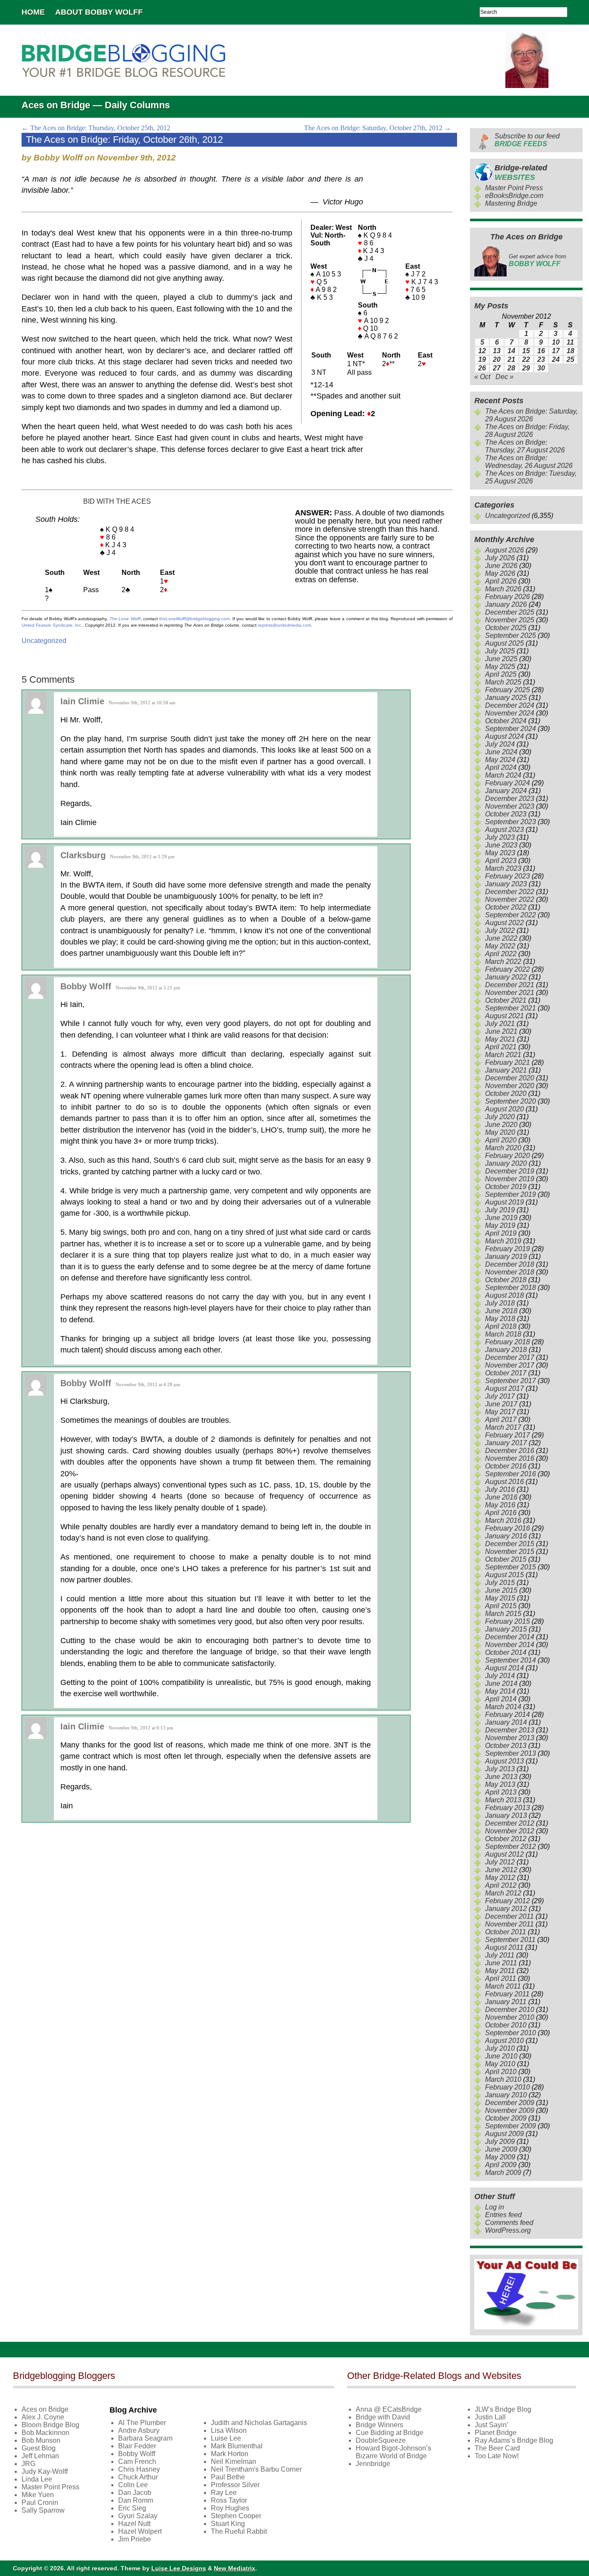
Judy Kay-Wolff (45, 2471)
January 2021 (506, 1070)
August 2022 (504, 923)
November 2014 (510, 1645)
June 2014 (501, 1683)
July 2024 (500, 744)
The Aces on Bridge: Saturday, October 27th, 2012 (378, 128)
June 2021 (501, 1031)
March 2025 (503, 682)
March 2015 (503, 1614)
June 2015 (501, 1590)
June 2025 (501, 659)
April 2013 (501, 1792)
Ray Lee (224, 2493)
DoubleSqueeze (381, 2440)
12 (482, 351)
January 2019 (506, 1257)
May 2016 (500, 1505)
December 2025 (510, 612)
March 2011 (503, 1986)
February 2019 (508, 1249)
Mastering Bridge (511, 203)
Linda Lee (37, 2479)
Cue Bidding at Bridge (390, 2433)
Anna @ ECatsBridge (389, 2409)
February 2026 (508, 597)
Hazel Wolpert (140, 2531)
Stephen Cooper (236, 2516)
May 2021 (500, 1039)
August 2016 (504, 1482)
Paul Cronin (40, 2502)
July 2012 (500, 1862)
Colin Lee (133, 2485)
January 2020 (506, 1163)
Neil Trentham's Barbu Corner (256, 2469)
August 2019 (504, 1202)
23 (541, 359)
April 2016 (501, 1513)
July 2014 (500, 1676)
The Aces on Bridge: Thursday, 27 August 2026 (525, 446)
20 (497, 359)
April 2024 (501, 767)
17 (556, 351)
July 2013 (500, 1769)
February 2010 (508, 2087)
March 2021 (503, 1055)
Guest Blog (39, 2448)
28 (511, 368)
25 (570, 359)
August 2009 (504, 2134)
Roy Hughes (230, 2508)
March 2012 (503, 1893)
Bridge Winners (379, 2425)
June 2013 (501, 1777)
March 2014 (503, 1707)
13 (497, 351)
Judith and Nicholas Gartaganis (259, 2423)
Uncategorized (44, 641)
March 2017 (503, 1427)
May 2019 (500, 1225)
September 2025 (511, 635)
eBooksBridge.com (514, 196)
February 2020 (508, 1156)
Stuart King (228, 2524)
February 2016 (508, 1528)
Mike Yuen (38, 2495)
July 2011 (500, 1955)
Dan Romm (136, 2500)
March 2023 (503, 868)
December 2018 (510, 1264)
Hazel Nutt (134, 2524)
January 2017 (506, 1443)
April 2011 (501, 1978)
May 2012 (500, 1878)
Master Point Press (514, 188)
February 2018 (508, 1342)
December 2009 (510, 2103)
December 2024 (510, 705)
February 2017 (508, 1435)
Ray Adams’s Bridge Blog (514, 2440)
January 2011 (506, 2002)
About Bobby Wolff (99, 12)
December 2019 (510, 1171)
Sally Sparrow (43, 2510)
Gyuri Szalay (138, 2516)
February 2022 (508, 969)
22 (526, 359)
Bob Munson (41, 2440)
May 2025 (500, 667)
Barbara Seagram (145, 2438)
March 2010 (503, 2079)
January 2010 (506, 2095)
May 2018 (500, 1319)
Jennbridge (373, 2464)
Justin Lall (490, 2417)
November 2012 (510, 1831)
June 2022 (501, 938)
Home (33, 12)
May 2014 (500, 1691)
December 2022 (510, 892)
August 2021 (504, 1016)
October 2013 (506, 1746)
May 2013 (500, 1784)
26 (482, 368)
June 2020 (501, 1125)
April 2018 (501, 1326)
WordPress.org (508, 2230)
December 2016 (510, 1451)
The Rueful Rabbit (239, 2531)
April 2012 (501, 1885)
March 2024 (503, 775)
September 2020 (511, 1101)
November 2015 (510, 1552)
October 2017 (506, 1373)
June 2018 (501, 1311)
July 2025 (500, 651)
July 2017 (500, 1396)
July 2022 (500, 930)
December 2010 (510, 2010)
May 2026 (500, 573)
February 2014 (508, 1715)
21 (511, 359)
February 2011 (507, 1994)
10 (556, 342)
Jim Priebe (135, 2539)
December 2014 (510, 1637)
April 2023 (501, 861)
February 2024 (508, 783)
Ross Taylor (229, 2500)
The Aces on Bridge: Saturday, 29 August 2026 (531, 415)
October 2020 (506, 1093)
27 (497, 368)
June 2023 (501, 845)
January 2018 (506, 1350)
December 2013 (510, 1730)
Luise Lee (226, 2438)
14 (511, 351)
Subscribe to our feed (527, 140)
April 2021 (501, 1047)
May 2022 (500, 946)
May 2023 (500, 853)
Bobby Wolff (137, 2454)
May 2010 (500, 2064)
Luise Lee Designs (179, 2568)
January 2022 (506, 977)
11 (570, 342)
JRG (28, 2464)
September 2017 (511, 1381)
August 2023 (504, 830)
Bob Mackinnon (45, 2433)
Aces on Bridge (45, 2409)
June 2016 (501, 1497)
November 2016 (510, 1458)
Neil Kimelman (233, 2461)
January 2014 (506, 1722)
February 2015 (508, 1621)
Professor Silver (235, 2485)
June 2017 (501, 1404)
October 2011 (506, 1932)
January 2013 (506, 1815)
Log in (495, 2207)
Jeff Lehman (40, 2456)
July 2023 (500, 837)
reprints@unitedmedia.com (284, 625)
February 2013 (508, 1808)
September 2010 (511, 2033)
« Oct (482, 377)
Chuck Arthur (138, 2477)
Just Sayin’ (492, 2425)
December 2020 (510, 1078)
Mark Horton (230, 2454)
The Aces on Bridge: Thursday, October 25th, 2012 (96, 128)
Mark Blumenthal (237, 2446)
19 (482, 359)
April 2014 (501, 1699)
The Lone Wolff (125, 619)
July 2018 (500, 1303)
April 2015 (501, 1606)
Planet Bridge (496, 2433)
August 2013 (504, 1761)
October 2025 (506, 628)
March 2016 (503, 1520)
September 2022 (511, 915)
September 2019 (511, 1194)
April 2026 (501, 581)
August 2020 (504, 1109)
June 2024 (501, 752)
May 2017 (500, 1412)
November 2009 (510, 2110)
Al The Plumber (142, 2423)
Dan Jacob (135, 2493)
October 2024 (506, 721)
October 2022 (506, 907)
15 (526, 351)
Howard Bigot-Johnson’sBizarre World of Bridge (393, 2452)
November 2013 (510, 1738)
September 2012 (511, 1846)
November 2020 (510, 1086)
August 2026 (504, 550)
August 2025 (504, 643)
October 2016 (506, 1466)
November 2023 (510, 806)
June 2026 (501, 566)
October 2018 (506, 1280)
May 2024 (500, 760)
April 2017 (501, 1420)
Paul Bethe (228, 2477)
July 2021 (500, 1024)
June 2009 (501, 2149)
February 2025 (508, 690)
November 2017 (510, 1365)
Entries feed (503, 2215)
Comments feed (509, 2223)
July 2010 (500, 2048)
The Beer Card (497, 2448)
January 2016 (506, 1536)
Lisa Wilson (229, 2430)
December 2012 (510, 1823)
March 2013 (503, 1800)
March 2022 (503, 962)
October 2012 (506, 1839)
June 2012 (501, 1870)
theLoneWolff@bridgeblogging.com (194, 619)
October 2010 (506, 2025)
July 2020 (500, 1117)
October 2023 (506, 814)
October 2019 (506, 1187)
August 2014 (504, 1668)
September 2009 (511, 2126)
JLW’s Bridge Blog (503, 2409)
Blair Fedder (137, 2446)
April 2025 (501, 674)
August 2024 (504, 736)
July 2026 (500, 558)
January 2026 (506, 604)
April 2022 (501, 954)
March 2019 (503, 1241)
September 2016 (511, 1474)
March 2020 (503, 1148)
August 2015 (504, 1575)
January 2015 (506, 1629)
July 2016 (500, 1489)
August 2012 (504, 1854)
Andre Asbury (139, 2430)
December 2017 (510, 1357)
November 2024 (510, 713)
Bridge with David (383, 2417)
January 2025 (506, 698)
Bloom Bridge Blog (50, 2425)
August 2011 (504, 1947)
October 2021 (506, 1000)
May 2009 (500, 2157)
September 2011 (510, 1940)
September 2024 (511, 729)
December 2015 (510, 1544)
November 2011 (509, 1924)
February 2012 (508, 1901)
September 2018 (511, 1288)
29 (526, 368)
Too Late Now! (497, 2456)
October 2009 (506, 2118)
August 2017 (504, 1388)
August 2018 (504, 1295)
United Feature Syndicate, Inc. (52, 625)
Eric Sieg (132, 2508)
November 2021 (510, 993)
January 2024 (506, 791)
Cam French (137, 2461)
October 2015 (506, 1559)
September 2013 (511, 1753)
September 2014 (511, 1660)
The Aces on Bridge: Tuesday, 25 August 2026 (531, 477)
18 (570, 351)
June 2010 (501, 2056)
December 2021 (510, 985)
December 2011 (509, 1916)
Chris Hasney (139, 2469)
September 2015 (511, 1567)
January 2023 (506, 884)
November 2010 (510, 2017)
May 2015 (500, 1598)
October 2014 (506, 1652)
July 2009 (500, 2141)
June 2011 (501, 1963)
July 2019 (500, 1210)
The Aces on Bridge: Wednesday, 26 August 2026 (529, 462)
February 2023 (508, 876)
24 (556, 359)
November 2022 (510, 899)
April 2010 (501, 2072)
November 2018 (510, 1272)
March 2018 (503, 1334)
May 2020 (500, 1132)
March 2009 (503, 2173)
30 (541, 368)
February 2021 (508, 1062)
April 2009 (501, 2165)
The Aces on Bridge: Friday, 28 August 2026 (527, 431)
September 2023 (511, 822)
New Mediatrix (235, 2568)
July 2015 (500, 1583)
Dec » (504, 377)
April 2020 (501, 1140)
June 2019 (501, 1218)
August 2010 (504, 2041)
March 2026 (503, 589)
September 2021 (511, 1008)
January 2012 (506, 1909)
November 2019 (510, 1179)
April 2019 (501, 1233)
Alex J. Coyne (43, 2417)
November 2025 (510, 620)
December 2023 (510, 799)
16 (541, 351)
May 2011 (500, 1971)
